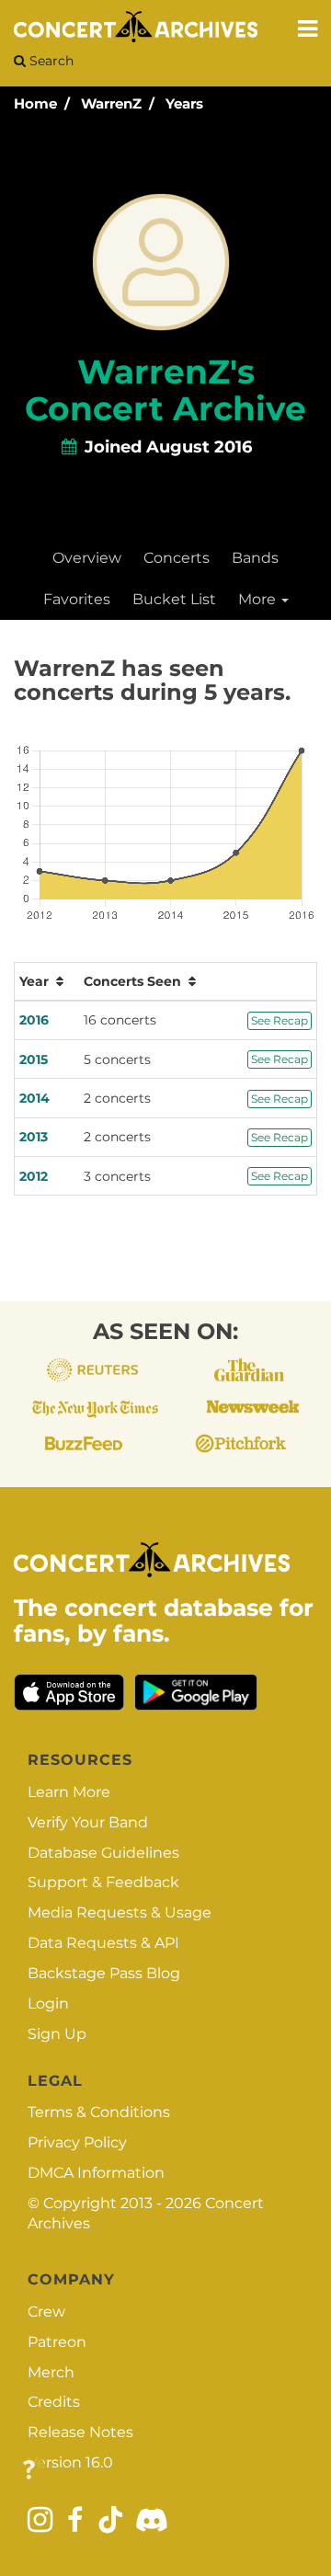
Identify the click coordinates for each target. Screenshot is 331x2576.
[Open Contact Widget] (29, 2471)
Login (48, 2004)
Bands (255, 558)
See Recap (280, 1020)
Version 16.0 (70, 2462)
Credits (54, 2402)
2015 (34, 1059)
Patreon (57, 2342)
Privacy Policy (77, 2142)
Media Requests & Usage (120, 1912)
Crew (46, 2312)
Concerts (177, 558)
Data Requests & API (103, 1943)
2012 (34, 1176)
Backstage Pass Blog (104, 1973)
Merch (51, 2372)
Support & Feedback (103, 1882)
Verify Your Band (88, 1822)
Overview (87, 558)
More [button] (259, 599)
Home (35, 103)
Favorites (77, 599)
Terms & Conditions (99, 2112)
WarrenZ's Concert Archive (165, 390)
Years (184, 103)
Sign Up (57, 2034)
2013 (34, 1137)
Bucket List (174, 599)
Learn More (69, 1792)
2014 (34, 1098)
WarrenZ (111, 103)
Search (50, 61)
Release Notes (80, 2432)
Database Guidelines (103, 1853)
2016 (34, 1020)
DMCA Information (96, 2173)
